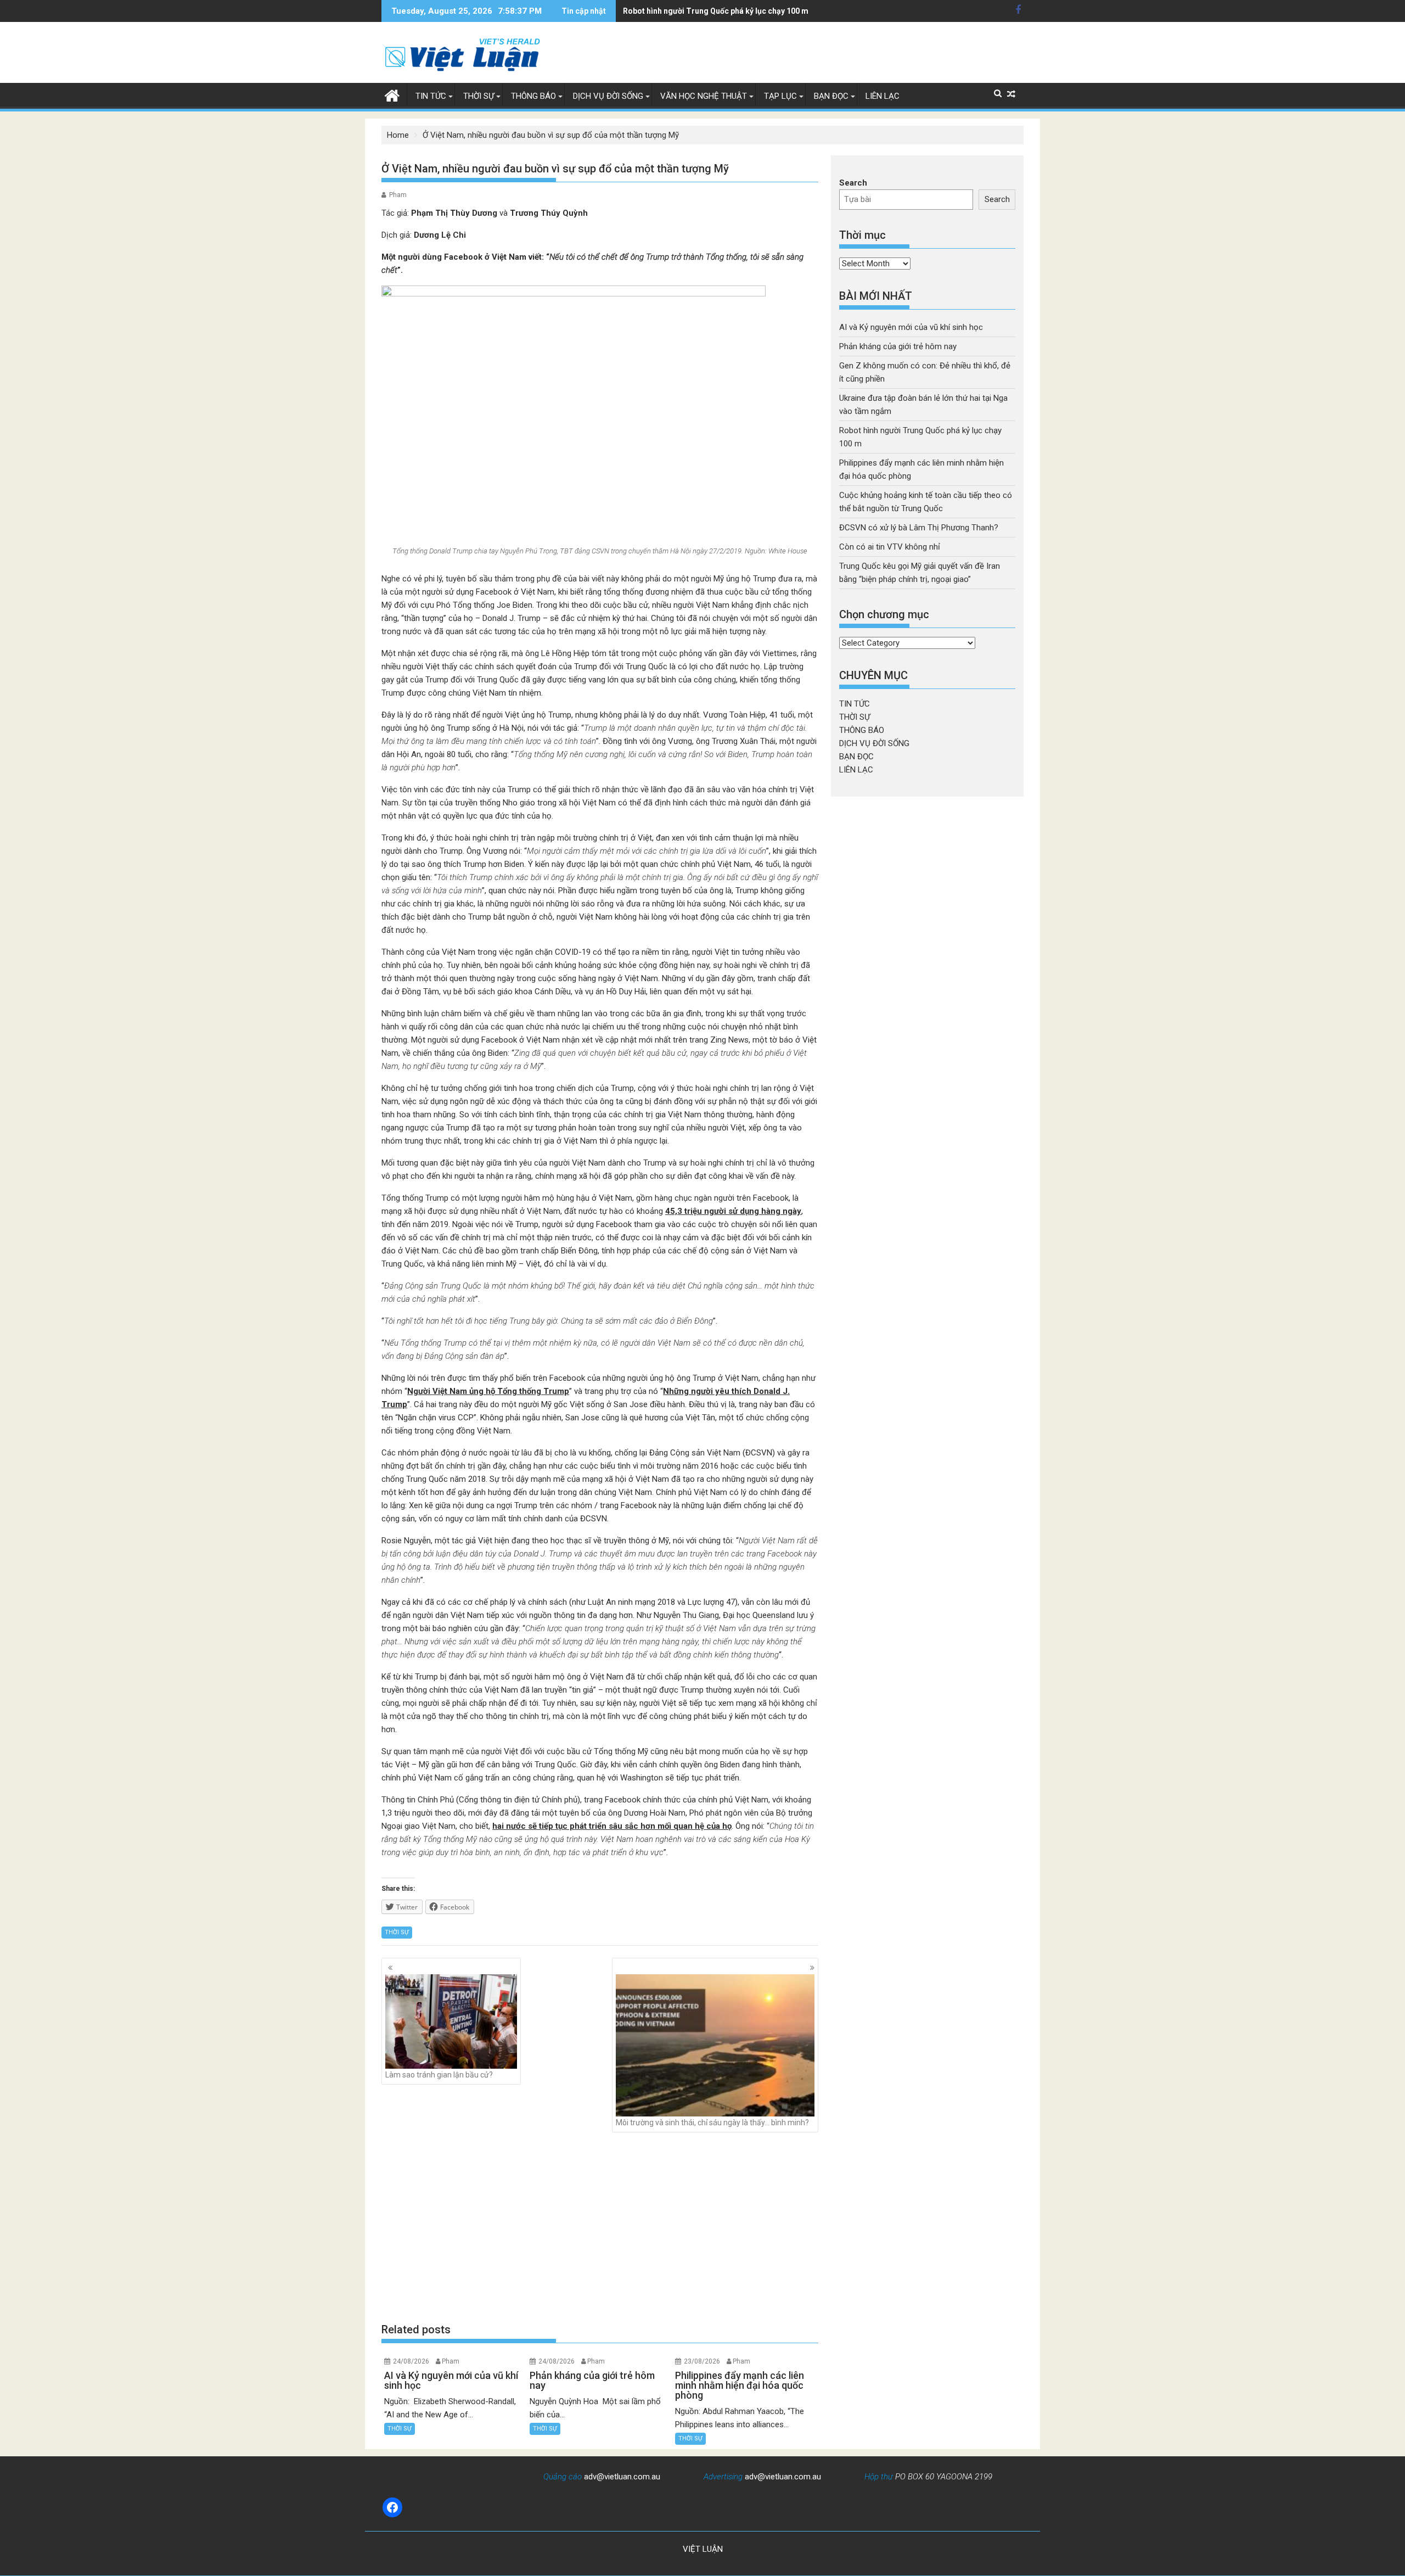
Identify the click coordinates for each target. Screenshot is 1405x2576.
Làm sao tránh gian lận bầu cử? (439, 2075)
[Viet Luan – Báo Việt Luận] (392, 94)
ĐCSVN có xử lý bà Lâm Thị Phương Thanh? (919, 528)
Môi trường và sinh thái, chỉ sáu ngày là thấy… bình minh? (712, 2123)
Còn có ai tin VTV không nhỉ (890, 547)
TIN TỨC (431, 96)
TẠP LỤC (780, 96)
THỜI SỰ (479, 96)
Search (853, 183)
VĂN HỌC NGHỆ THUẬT (704, 96)
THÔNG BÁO (533, 96)
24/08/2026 (411, 2361)
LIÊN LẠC (883, 96)
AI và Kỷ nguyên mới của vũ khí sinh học (911, 327)
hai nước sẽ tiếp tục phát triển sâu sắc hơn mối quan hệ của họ (612, 1826)
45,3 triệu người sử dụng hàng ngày (733, 1211)
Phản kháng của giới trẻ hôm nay (898, 346)
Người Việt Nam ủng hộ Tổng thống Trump (488, 1391)
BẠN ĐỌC (831, 96)
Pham (398, 195)
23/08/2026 (702, 2361)
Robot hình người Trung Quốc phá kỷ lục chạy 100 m (716, 11)
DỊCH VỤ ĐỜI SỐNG (608, 96)
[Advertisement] (600, 2227)
